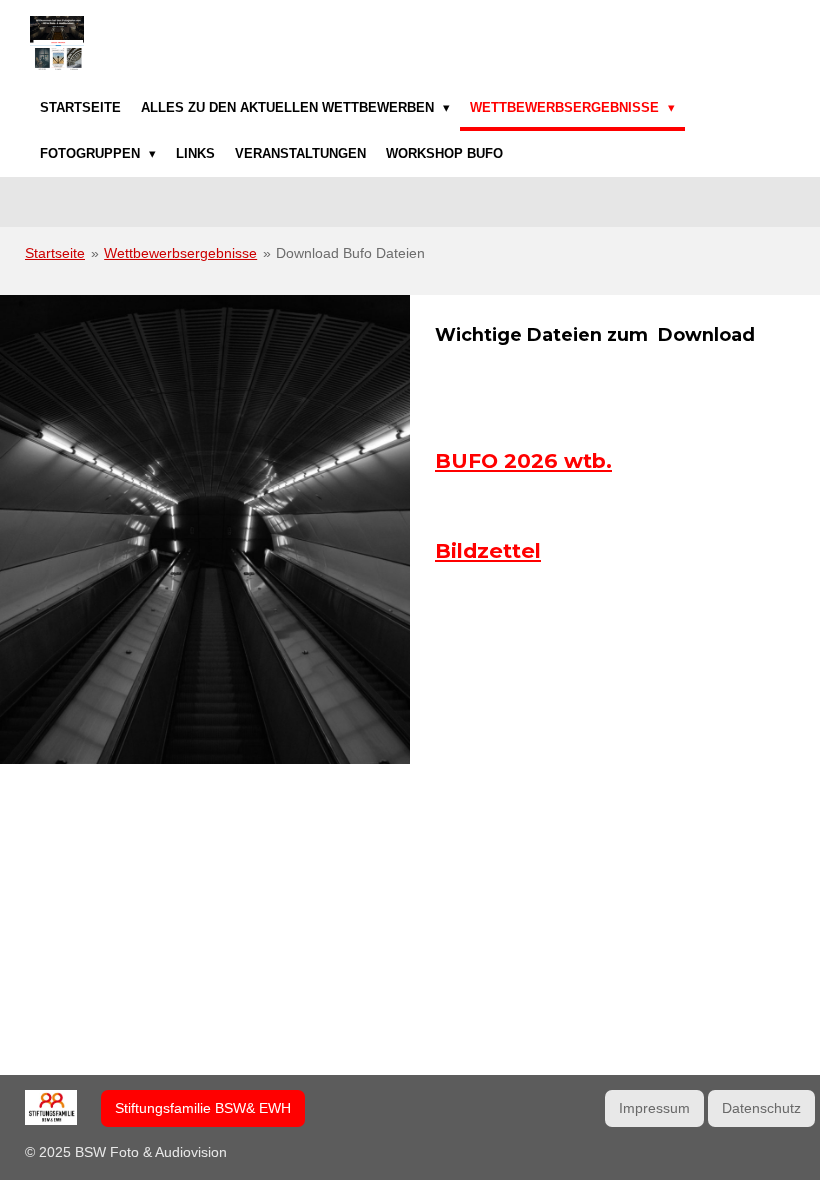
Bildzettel (488, 550)
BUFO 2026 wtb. (523, 460)
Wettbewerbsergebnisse (180, 253)
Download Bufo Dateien (350, 253)
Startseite (55, 253)
